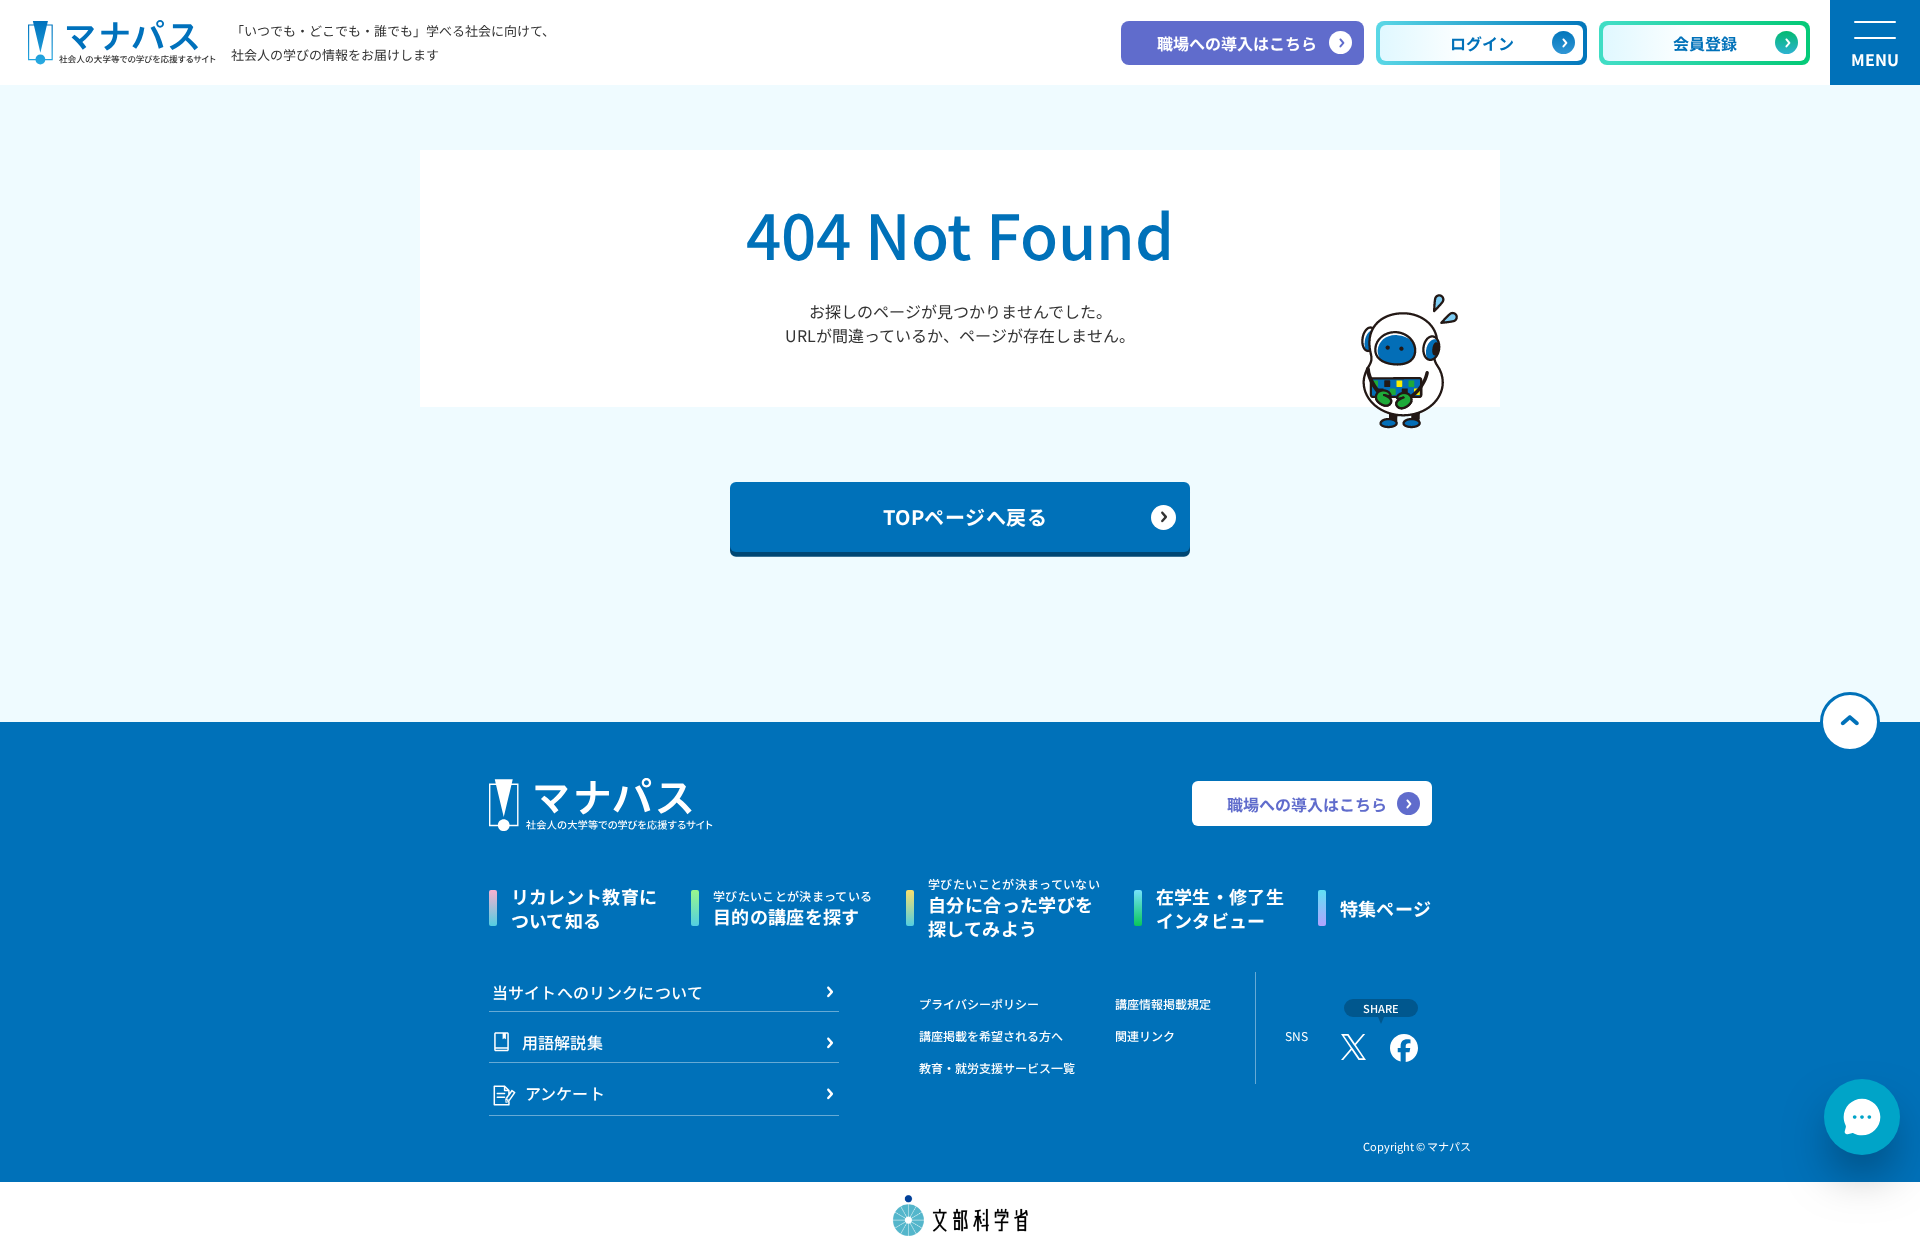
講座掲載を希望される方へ (991, 1035)
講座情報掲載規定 (1163, 1003)
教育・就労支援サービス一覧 (997, 1067)
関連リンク (1145, 1036)
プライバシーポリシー (979, 1003)
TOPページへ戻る (965, 516)
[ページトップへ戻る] (1850, 722)
